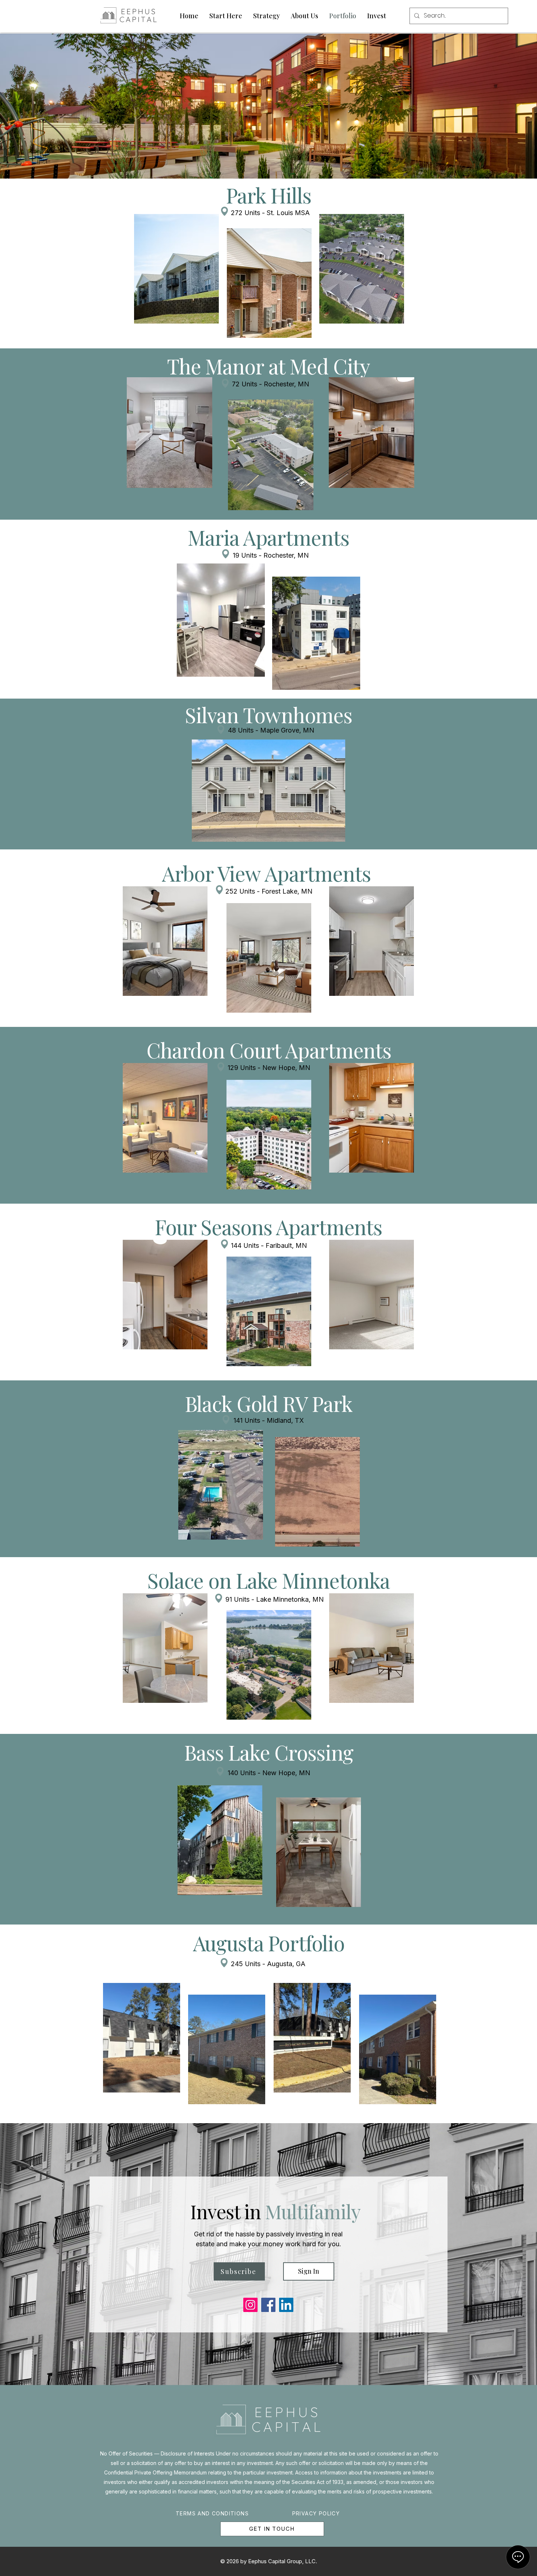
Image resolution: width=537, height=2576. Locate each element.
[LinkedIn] (286, 2305)
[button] (221, 620)
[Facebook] (268, 2305)
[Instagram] (250, 2305)
